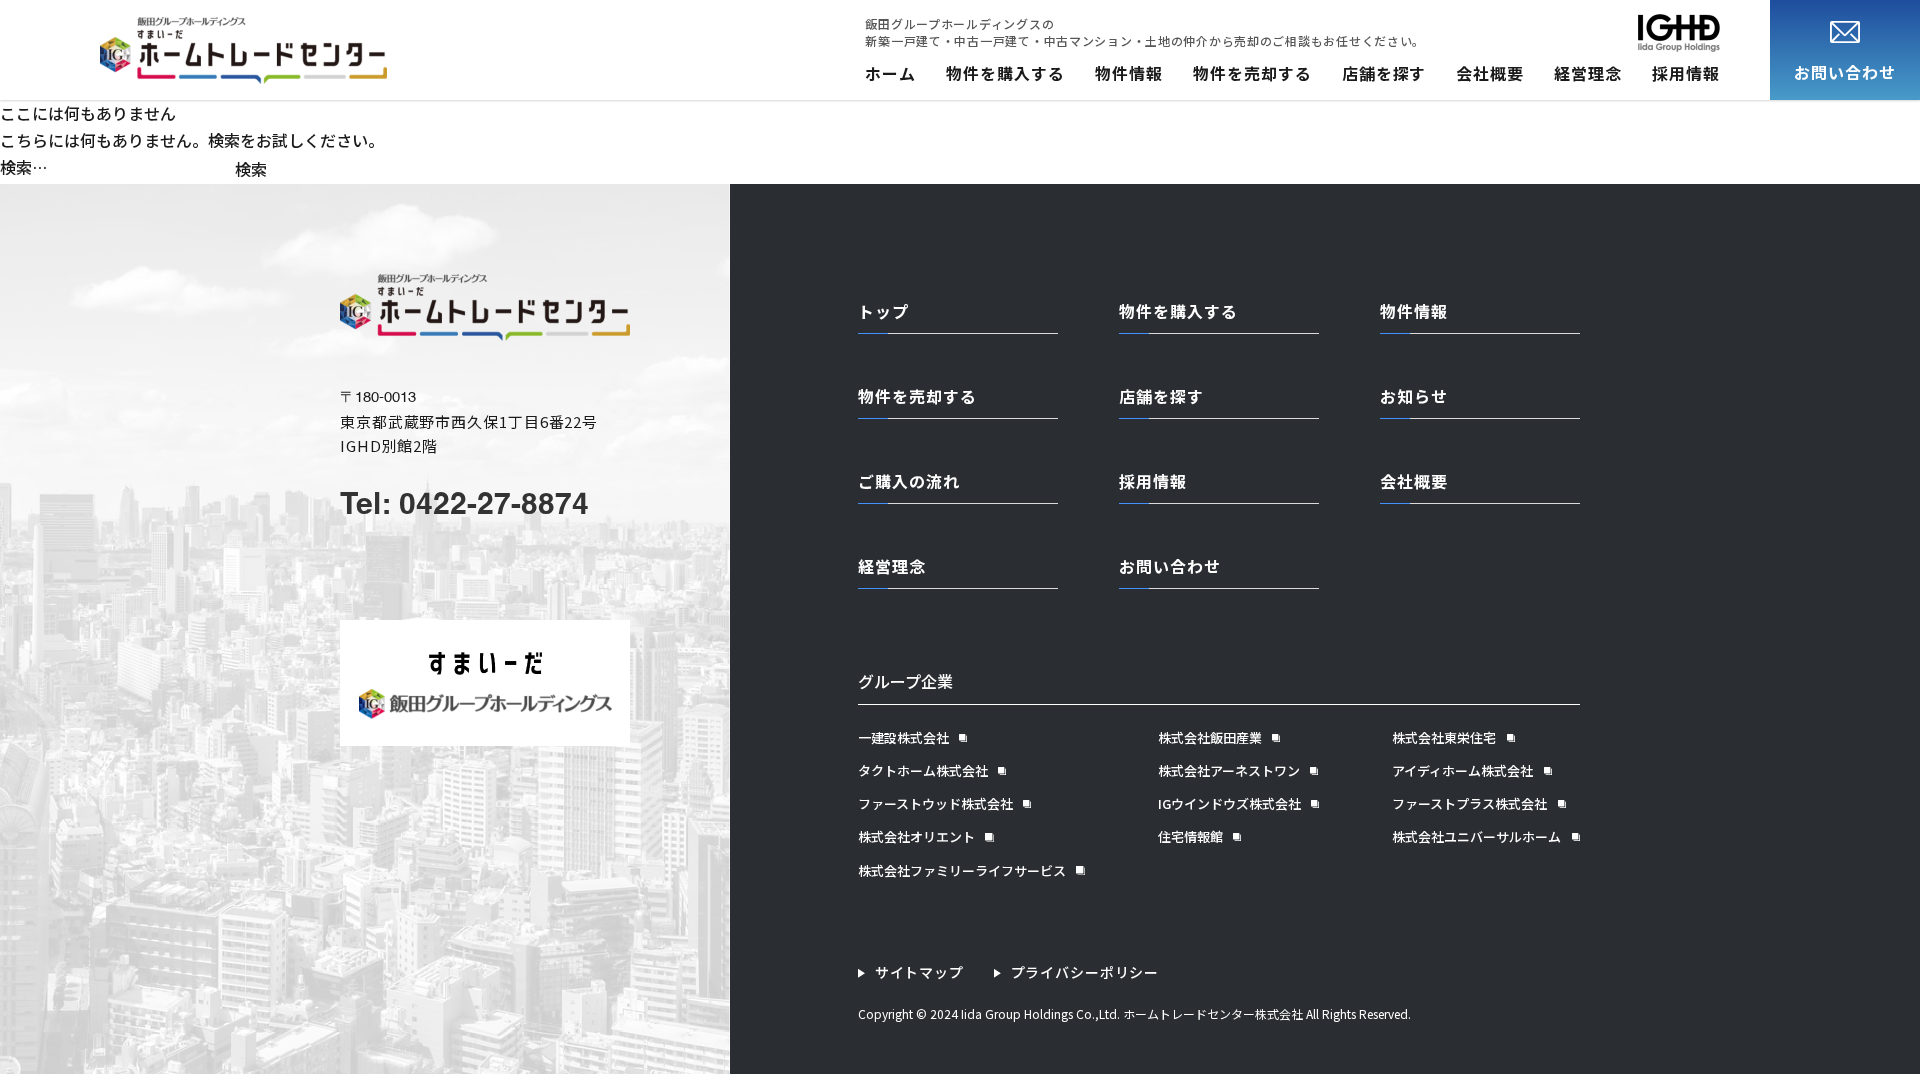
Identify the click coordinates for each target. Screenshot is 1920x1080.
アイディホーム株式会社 (1462, 771)
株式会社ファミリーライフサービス (962, 871)
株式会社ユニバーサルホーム (1476, 837)
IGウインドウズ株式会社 (1229, 804)
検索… (23, 167)
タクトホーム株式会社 (923, 771)
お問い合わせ (1170, 566)
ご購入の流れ (909, 481)
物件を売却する (1252, 73)
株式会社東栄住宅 (1444, 738)
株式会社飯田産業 (1210, 738)
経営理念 (1588, 73)
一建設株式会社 (903, 738)
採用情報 (1686, 73)
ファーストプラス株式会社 (1469, 804)
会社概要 (1490, 73)
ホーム (890, 73)
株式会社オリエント (916, 837)
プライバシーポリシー (1085, 972)
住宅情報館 (1190, 837)
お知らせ (1414, 396)
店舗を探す (1384, 73)
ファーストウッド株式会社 (935, 804)
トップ (883, 311)
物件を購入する (1005, 73)
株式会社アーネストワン (1229, 771)
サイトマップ (919, 972)
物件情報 (1129, 73)
